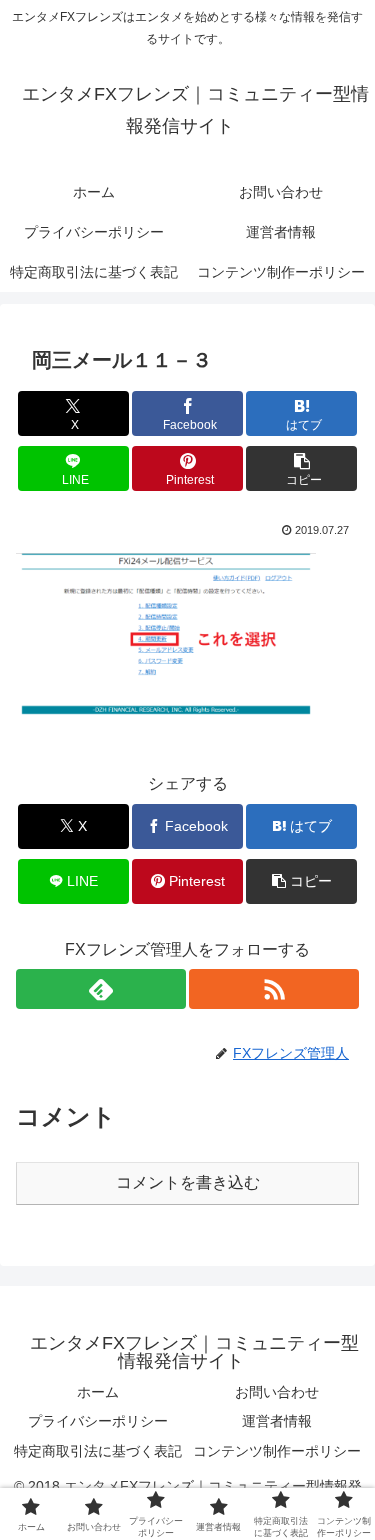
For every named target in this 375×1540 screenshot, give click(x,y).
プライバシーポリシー (98, 1421)
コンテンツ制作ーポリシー (277, 1451)
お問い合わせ (277, 1392)
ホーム (98, 1392)
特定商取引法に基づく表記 (98, 1451)
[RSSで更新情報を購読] (274, 989)
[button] (301, 468)
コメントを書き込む (188, 1182)
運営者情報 (277, 1421)
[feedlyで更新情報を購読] (101, 989)
